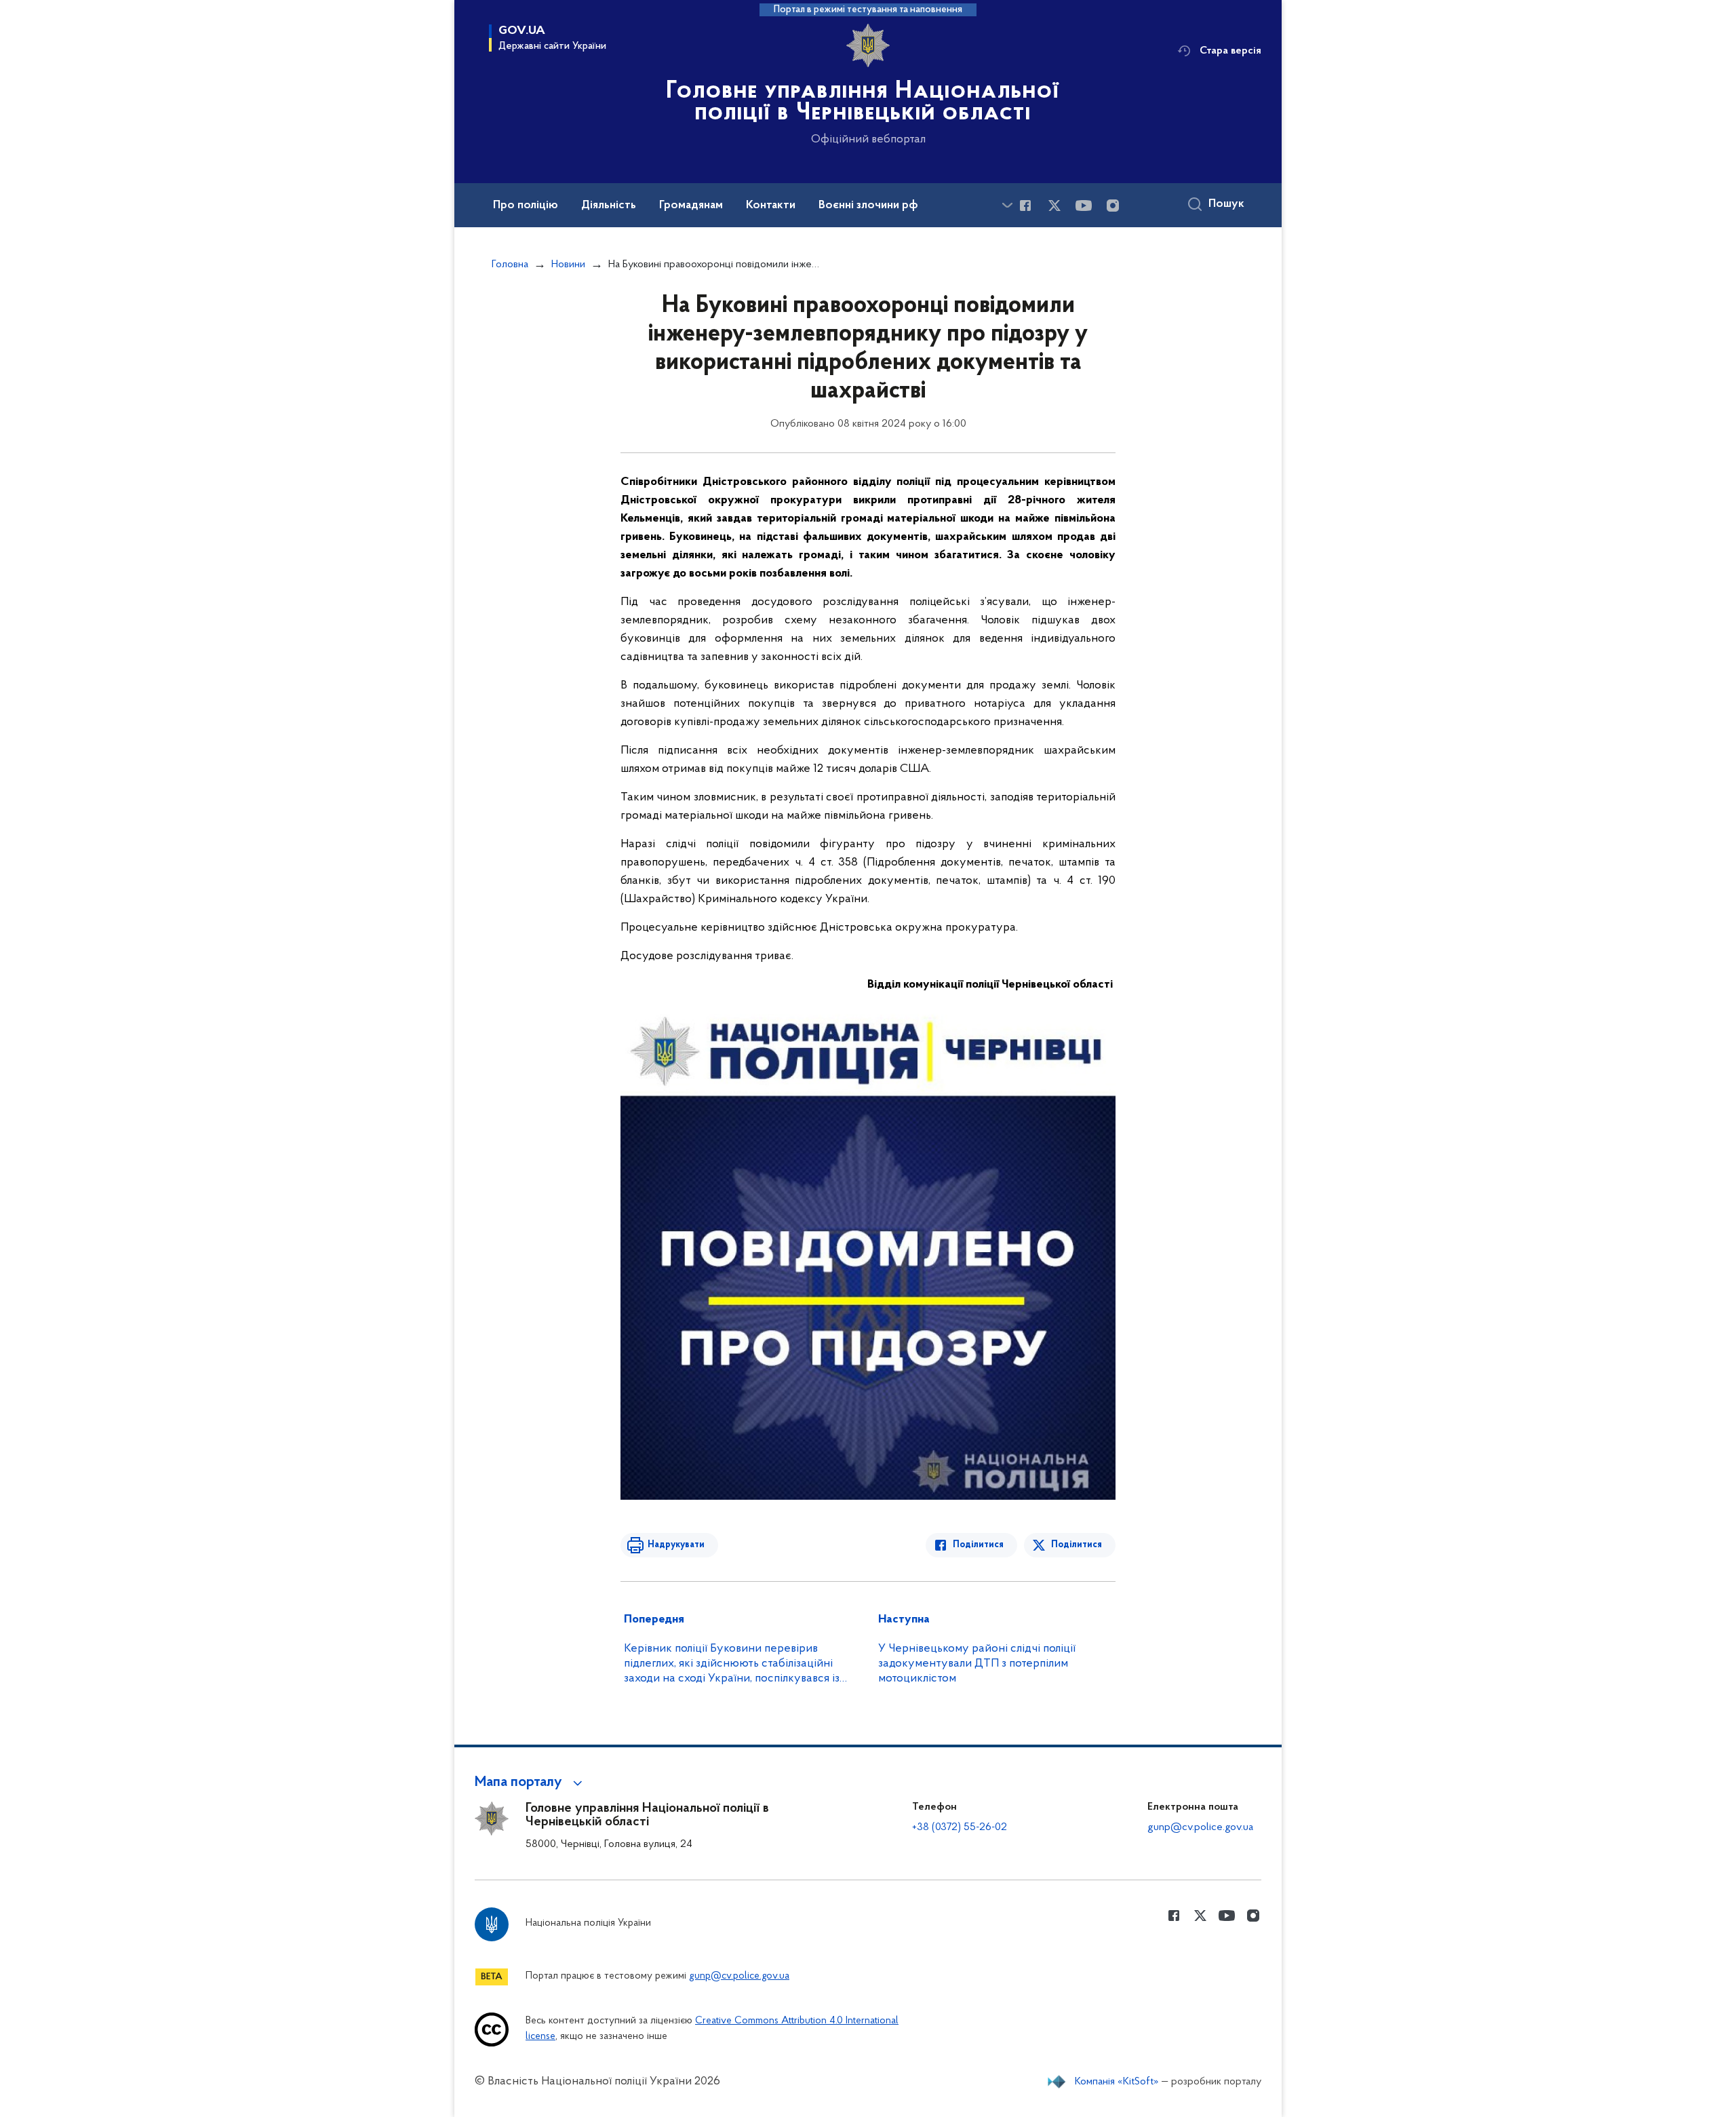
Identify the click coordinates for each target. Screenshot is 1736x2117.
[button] (531, 1783)
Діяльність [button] (609, 206)
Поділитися (978, 1545)
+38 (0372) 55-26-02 (960, 1827)
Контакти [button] (771, 206)
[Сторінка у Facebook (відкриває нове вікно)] (1025, 206)
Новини (568, 265)
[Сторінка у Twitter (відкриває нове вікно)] (1054, 206)
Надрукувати (676, 1545)
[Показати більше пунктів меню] (1007, 205)
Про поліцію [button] (526, 206)
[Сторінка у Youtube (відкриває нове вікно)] (1084, 206)
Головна (510, 265)
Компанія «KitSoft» (1117, 2082)
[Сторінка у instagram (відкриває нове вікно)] (1113, 206)
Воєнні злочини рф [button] (868, 206)
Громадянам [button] (691, 206)
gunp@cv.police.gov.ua (1200, 1827)
